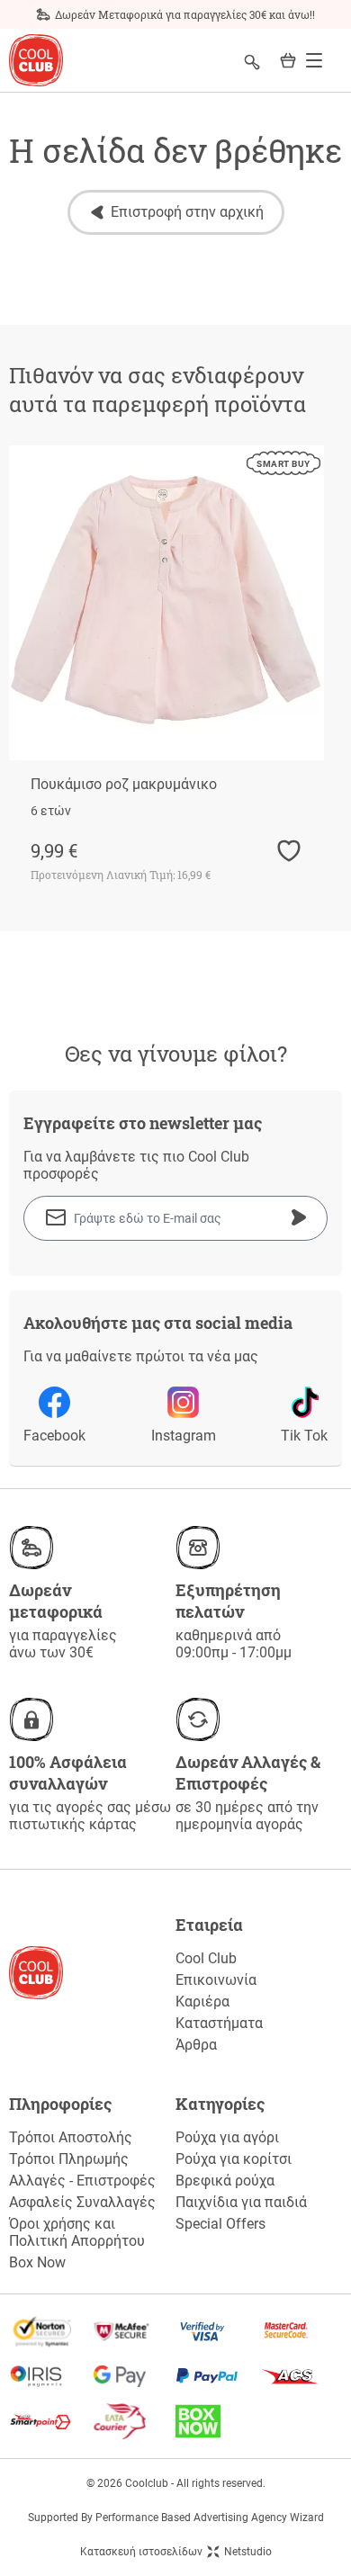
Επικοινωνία (216, 1980)
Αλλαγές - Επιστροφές (82, 2181)
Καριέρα (202, 2002)
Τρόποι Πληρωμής (69, 2159)
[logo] (36, 61)
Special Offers (220, 2224)
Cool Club (206, 1958)
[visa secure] (217, 2331)
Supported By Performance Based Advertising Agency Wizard (176, 2518)
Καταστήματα (219, 2023)
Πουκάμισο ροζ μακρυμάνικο (124, 784)
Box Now (37, 2262)
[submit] (299, 1217)
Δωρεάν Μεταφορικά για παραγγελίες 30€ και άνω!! (185, 14)
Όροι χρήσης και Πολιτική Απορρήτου (77, 2232)
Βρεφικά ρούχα (225, 2181)
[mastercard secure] (301, 2331)
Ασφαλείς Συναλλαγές (82, 2202)
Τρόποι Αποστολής (71, 2137)
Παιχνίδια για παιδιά (241, 2202)
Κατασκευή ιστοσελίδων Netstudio (176, 2552)
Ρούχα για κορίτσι (234, 2159)
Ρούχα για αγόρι (227, 2137)
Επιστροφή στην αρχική (187, 212)
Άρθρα (196, 2045)
